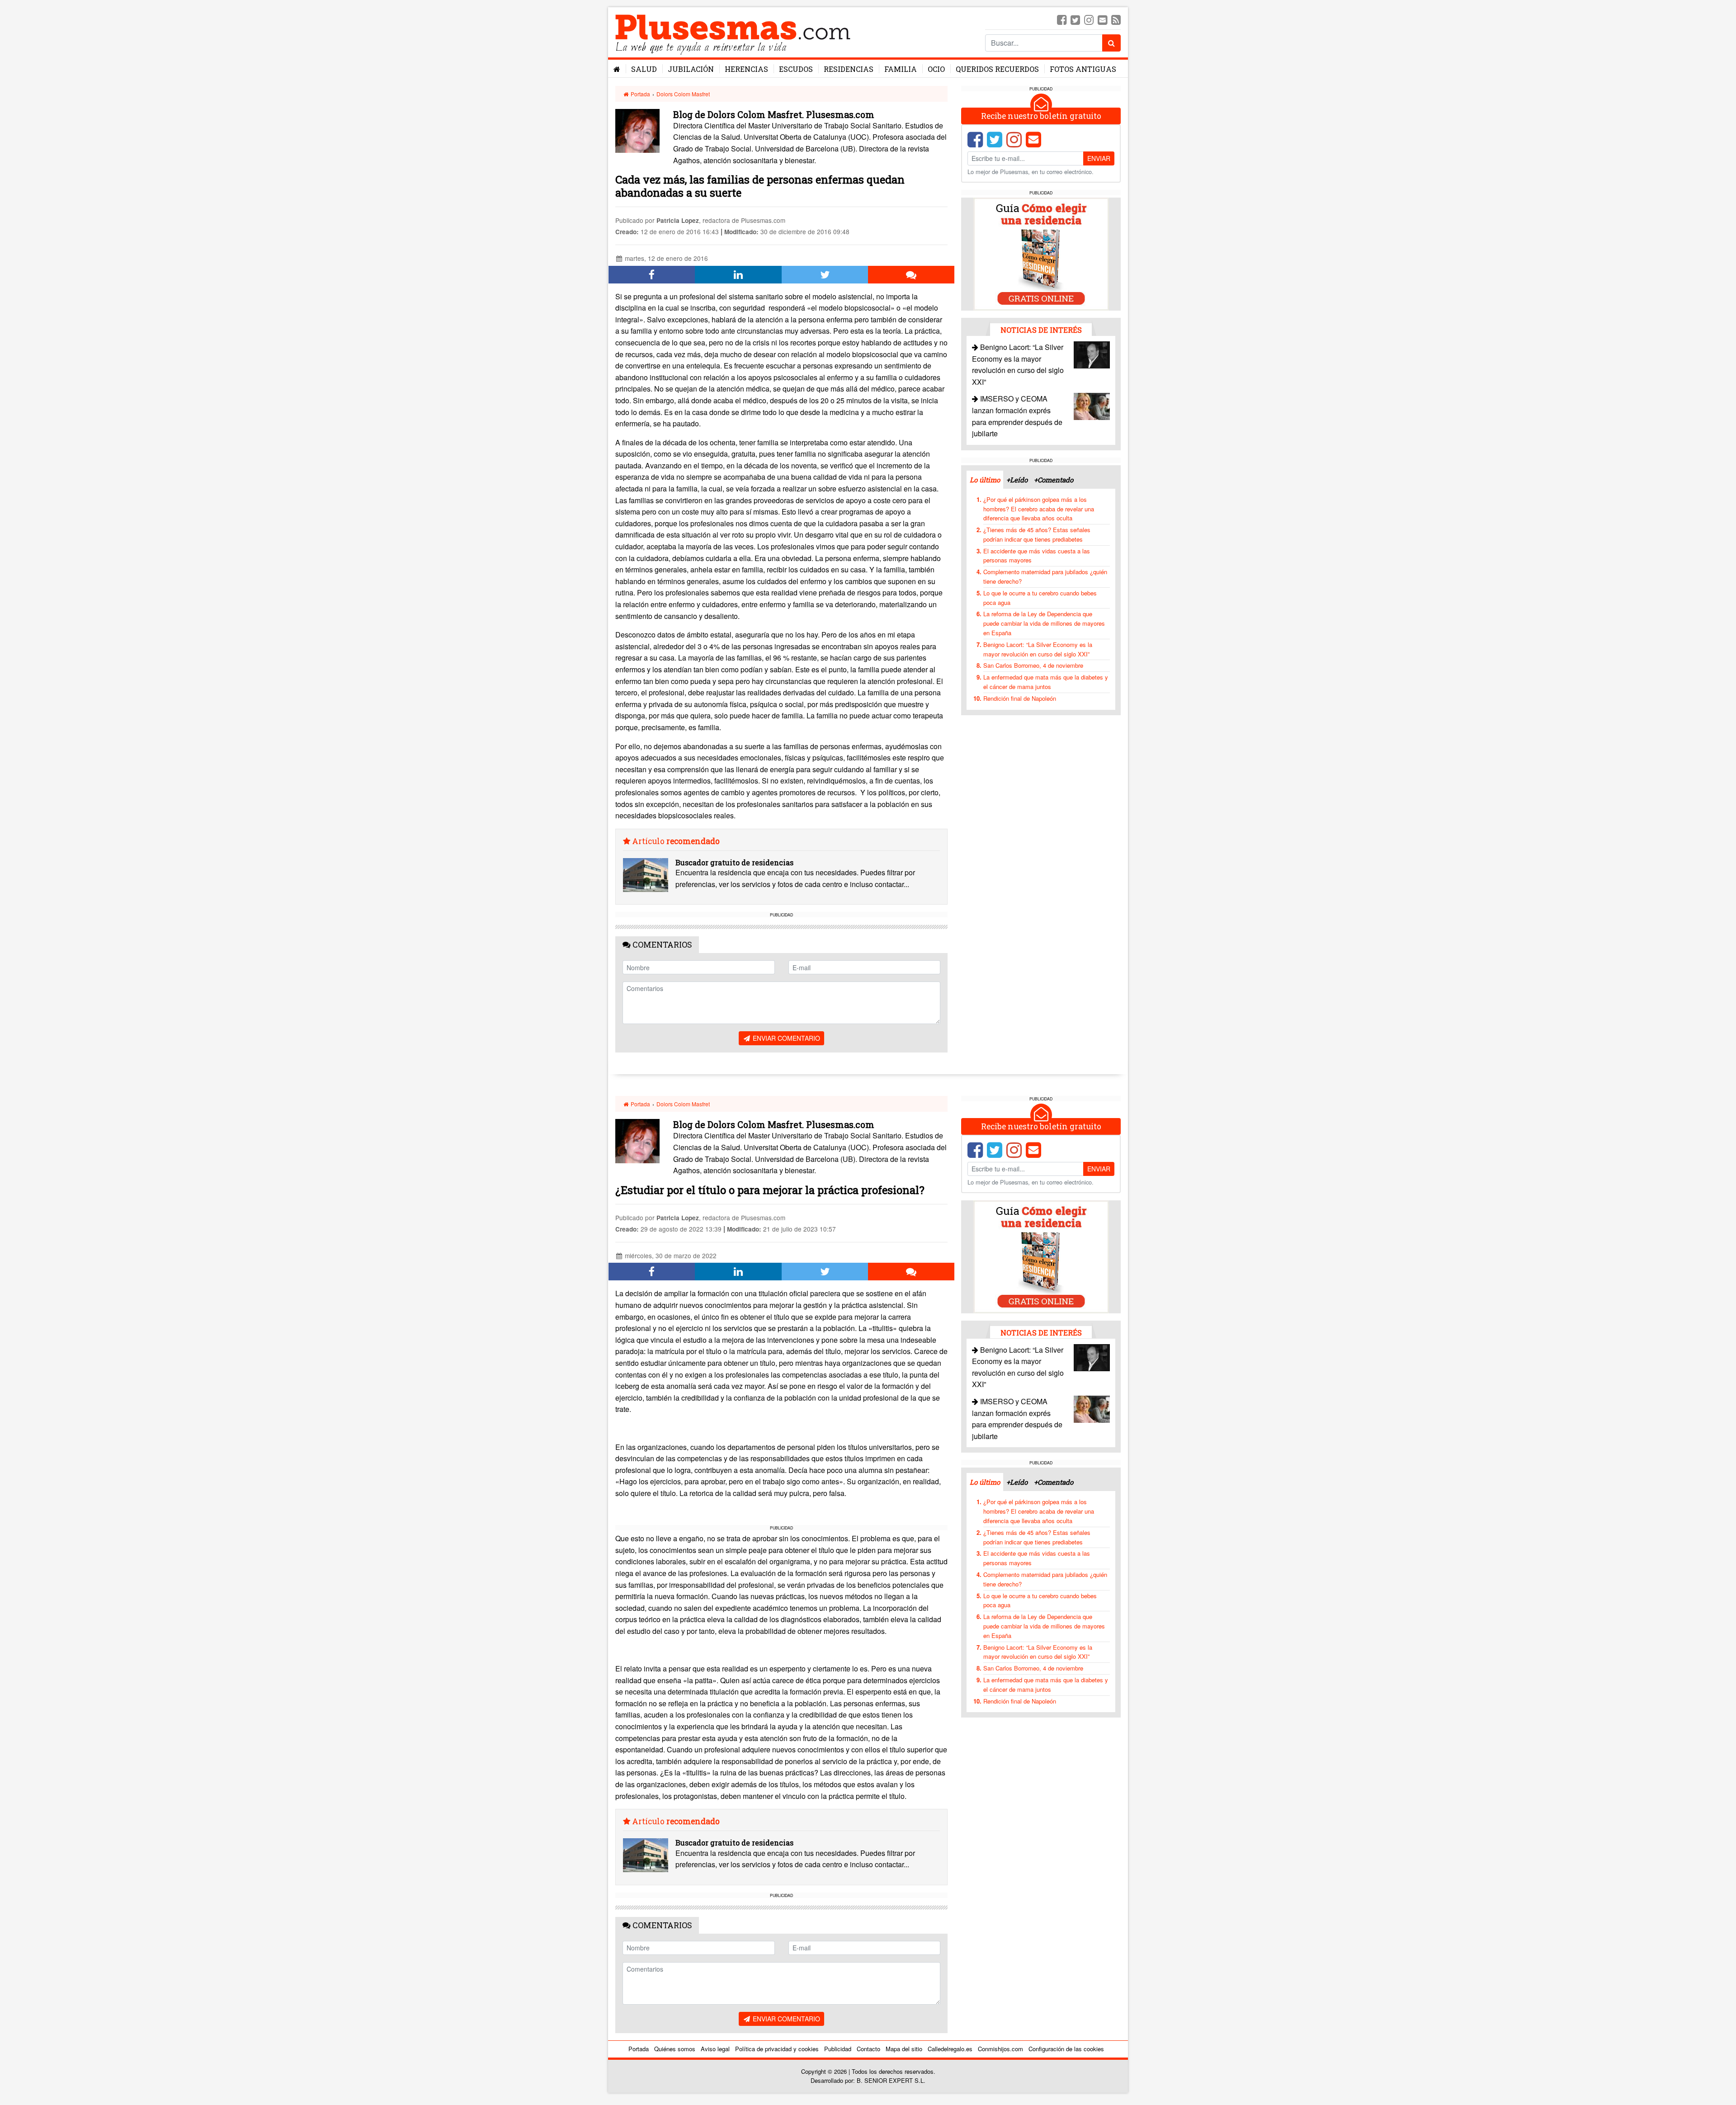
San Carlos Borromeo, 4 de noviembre (1033, 665)
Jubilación (691, 69)
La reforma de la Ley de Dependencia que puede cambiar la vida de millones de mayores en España (1044, 623)
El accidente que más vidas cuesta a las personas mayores (1037, 556)
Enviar (1099, 158)
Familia (901, 69)
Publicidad (838, 2049)
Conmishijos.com (1000, 2049)
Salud (644, 69)
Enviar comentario (785, 1038)
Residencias (849, 69)
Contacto (868, 2049)
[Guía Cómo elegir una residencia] (1041, 253)
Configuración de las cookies (1066, 2049)
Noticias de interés (1041, 330)
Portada (640, 94)
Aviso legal (715, 2049)
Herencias (746, 69)
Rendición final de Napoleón (1020, 698)
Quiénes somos (675, 2049)
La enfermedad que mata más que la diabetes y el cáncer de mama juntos (1046, 682)
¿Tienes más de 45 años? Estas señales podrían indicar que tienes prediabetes (1037, 534)
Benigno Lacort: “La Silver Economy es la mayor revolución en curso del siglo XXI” (1038, 649)
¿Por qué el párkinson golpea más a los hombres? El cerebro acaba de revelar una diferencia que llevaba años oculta (1039, 509)
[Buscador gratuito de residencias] (646, 875)
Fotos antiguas (1083, 69)
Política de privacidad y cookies (777, 2049)
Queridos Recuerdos (997, 69)
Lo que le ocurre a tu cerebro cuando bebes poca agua (1040, 598)
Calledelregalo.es (950, 2049)
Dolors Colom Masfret (683, 94)
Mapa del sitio (904, 2049)
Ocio (936, 69)
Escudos (796, 69)
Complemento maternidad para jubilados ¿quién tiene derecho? (1045, 576)
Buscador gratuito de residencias (734, 862)
